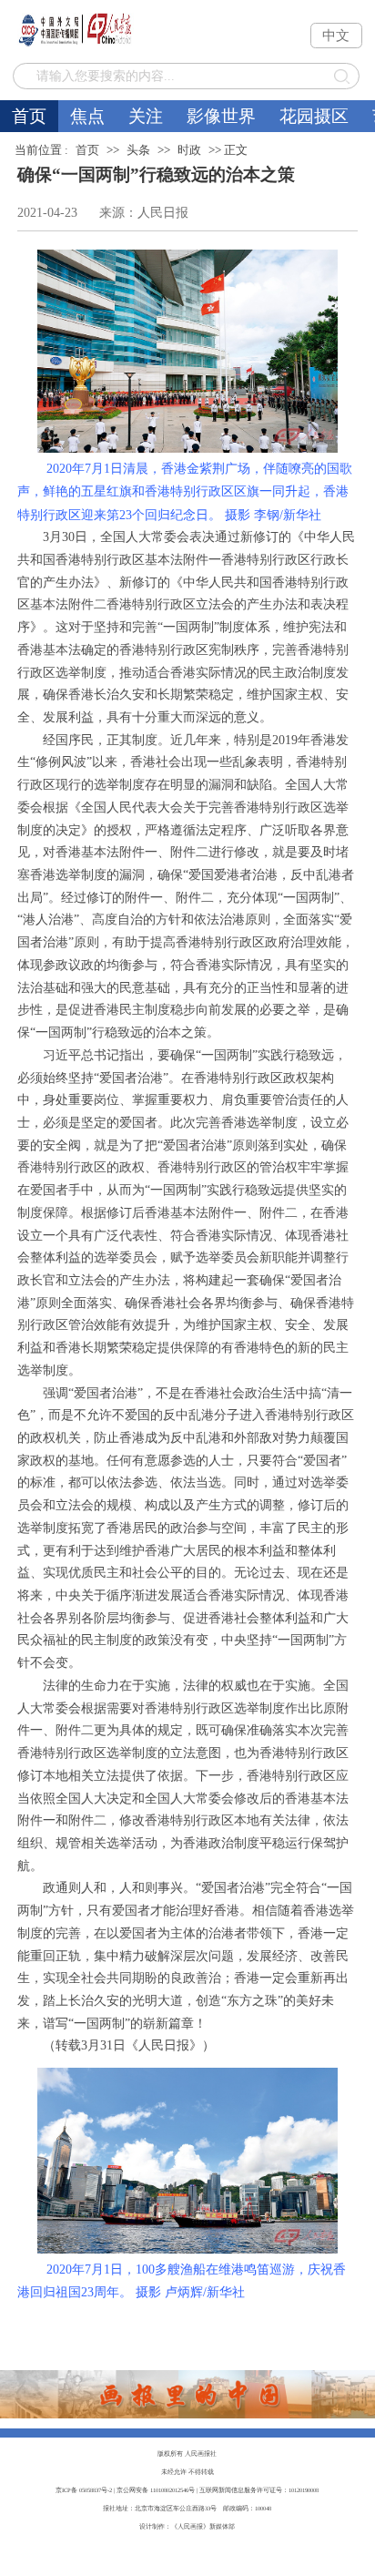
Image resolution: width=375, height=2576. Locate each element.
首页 (29, 116)
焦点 (87, 116)
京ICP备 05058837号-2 (84, 2490)
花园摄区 (314, 116)
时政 (189, 150)
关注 (146, 116)
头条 (138, 150)
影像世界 (221, 116)
